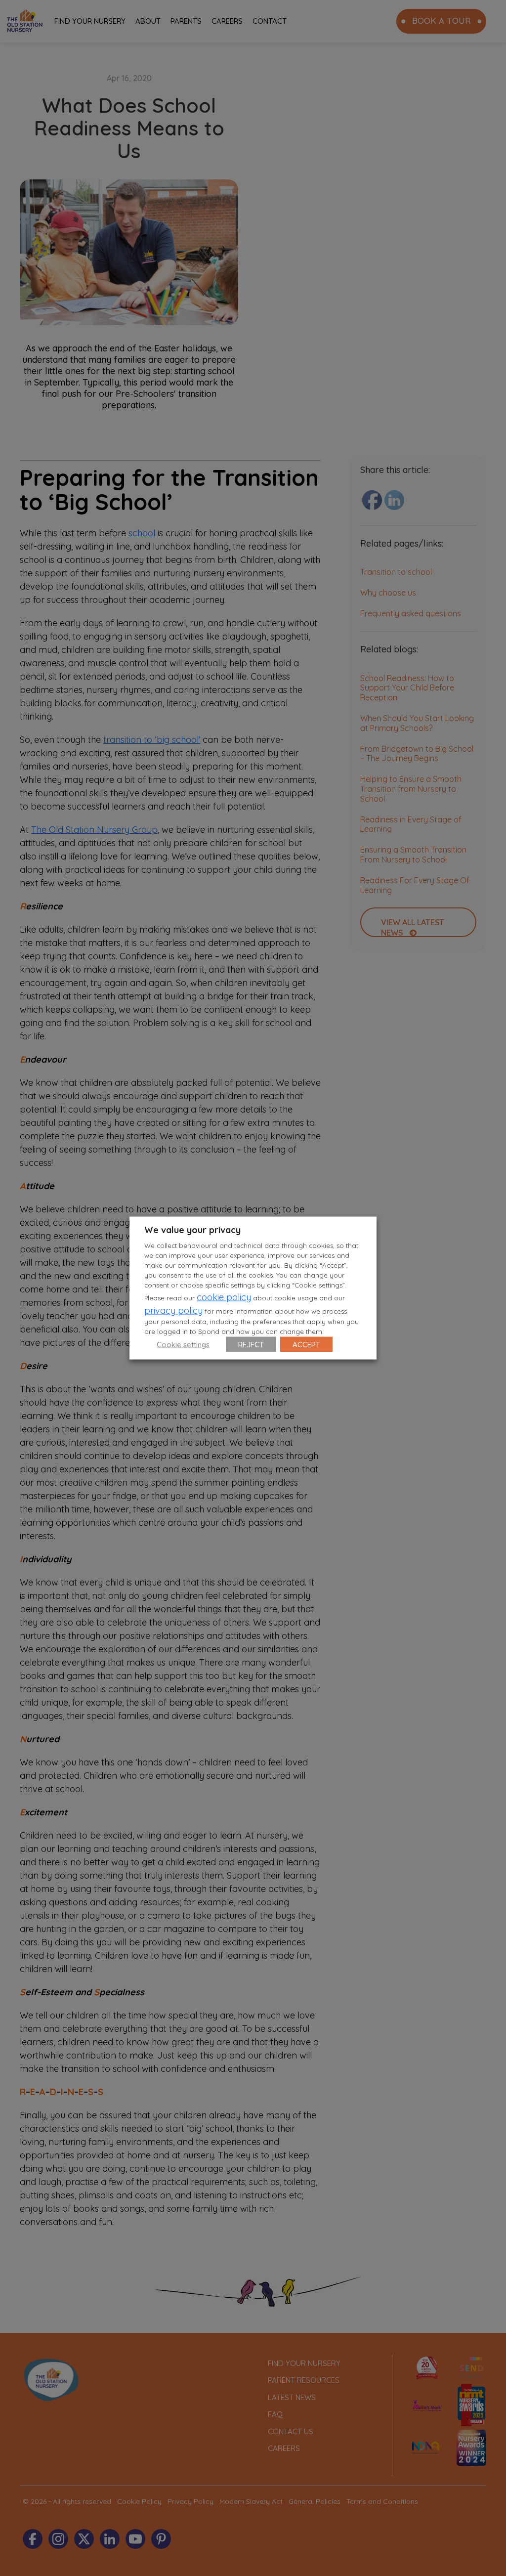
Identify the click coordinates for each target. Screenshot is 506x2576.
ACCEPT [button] (306, 1344)
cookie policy (224, 1297)
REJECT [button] (251, 1344)
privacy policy (173, 1310)
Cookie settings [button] (183, 1344)
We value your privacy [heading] (192, 1230)
